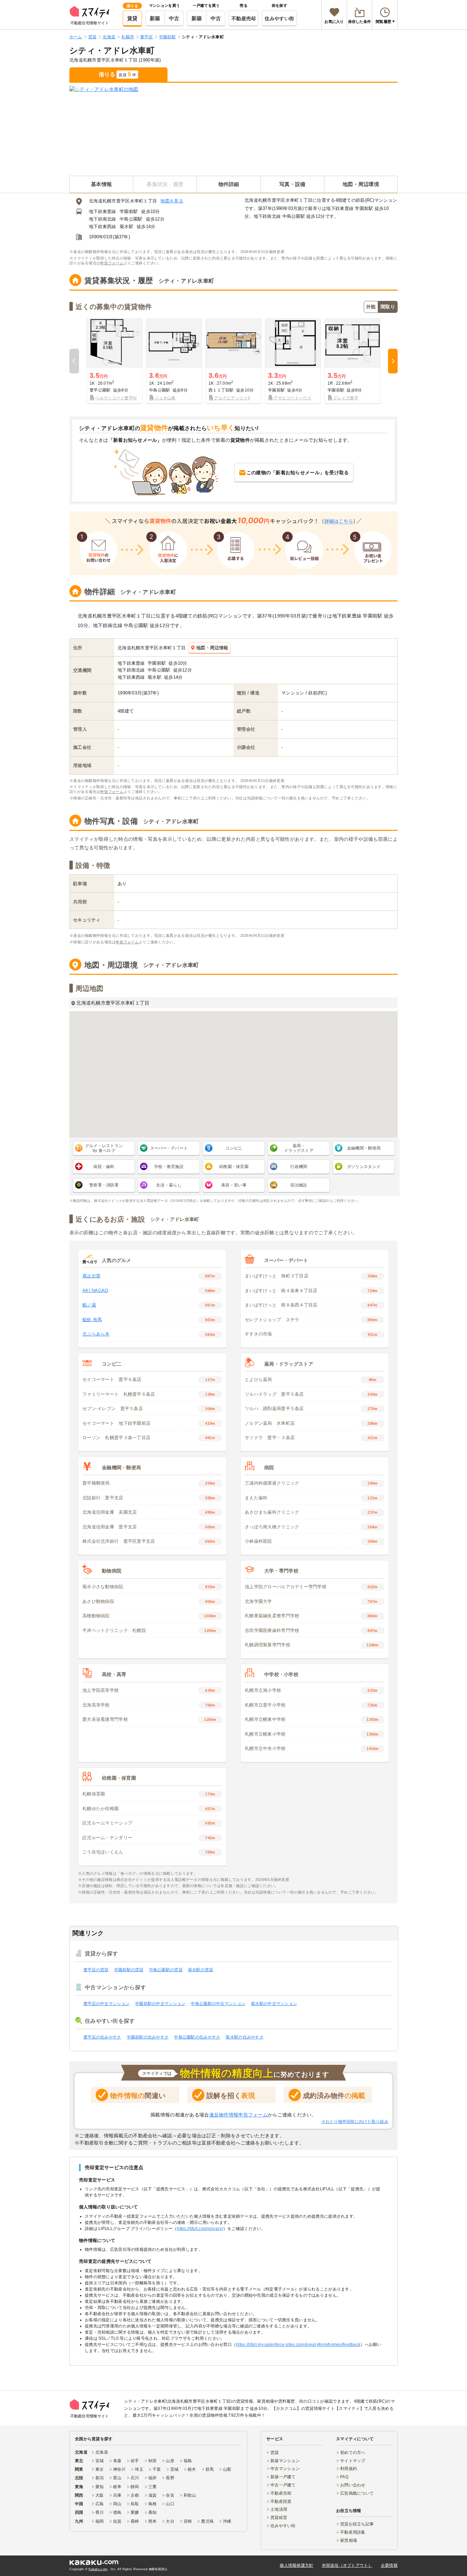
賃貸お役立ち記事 (357, 2524)
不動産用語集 (353, 2532)
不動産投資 (281, 2501)
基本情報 (101, 184)
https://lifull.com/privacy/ (200, 2229)
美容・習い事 (234, 1185)
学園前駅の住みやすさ (148, 2037)
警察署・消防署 (104, 1185)
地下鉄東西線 (103, 227)
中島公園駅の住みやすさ (197, 2037)
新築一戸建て (283, 2477)
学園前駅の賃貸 (129, 1970)
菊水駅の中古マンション (274, 2004)
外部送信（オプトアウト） (347, 2565)
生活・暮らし (169, 1185)
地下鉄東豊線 (103, 211)
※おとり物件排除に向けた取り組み (355, 2122)
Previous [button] (74, 361)
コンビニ (234, 1148)
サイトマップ (353, 2461)
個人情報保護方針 (296, 2565)
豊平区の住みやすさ (102, 2037)
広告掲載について (357, 2493)
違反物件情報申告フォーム (238, 2115)
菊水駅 (126, 227)
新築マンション (285, 2461)
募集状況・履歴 (165, 184)
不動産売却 (244, 18)
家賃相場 (349, 2540)
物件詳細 (229, 184)
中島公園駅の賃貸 (166, 1970)
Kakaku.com (98, 2569)
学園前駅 (129, 211)
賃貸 (132, 18)
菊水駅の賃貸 (201, 1970)
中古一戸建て (283, 2485)
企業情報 (389, 2565)
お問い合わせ (353, 2485)
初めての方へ (353, 2453)
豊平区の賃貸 (96, 1970)
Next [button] (393, 361)
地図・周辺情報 (212, 648)
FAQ (344, 2477)
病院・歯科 (104, 1167)
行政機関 (299, 1167)
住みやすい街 (279, 18)
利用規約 (349, 2469)
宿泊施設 (299, 1185)
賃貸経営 (279, 2518)
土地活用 (279, 2509)
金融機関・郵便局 (364, 1148)
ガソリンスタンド (364, 1167)
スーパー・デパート (169, 1148)
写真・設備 (292, 184)
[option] (115, 361)
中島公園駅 (131, 219)
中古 (174, 18)
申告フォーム (112, 263)
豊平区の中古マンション (106, 2004)
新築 (155, 18)
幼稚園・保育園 (234, 1167)
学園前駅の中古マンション (160, 2004)
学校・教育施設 (169, 1167)
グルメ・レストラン (104, 1148)
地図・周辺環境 (361, 184)
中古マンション (285, 2469)
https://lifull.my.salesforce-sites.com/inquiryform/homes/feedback (298, 2345)
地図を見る (172, 201)
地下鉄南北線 (103, 219)
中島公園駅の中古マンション (218, 2004)
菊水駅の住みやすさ (245, 2037)
